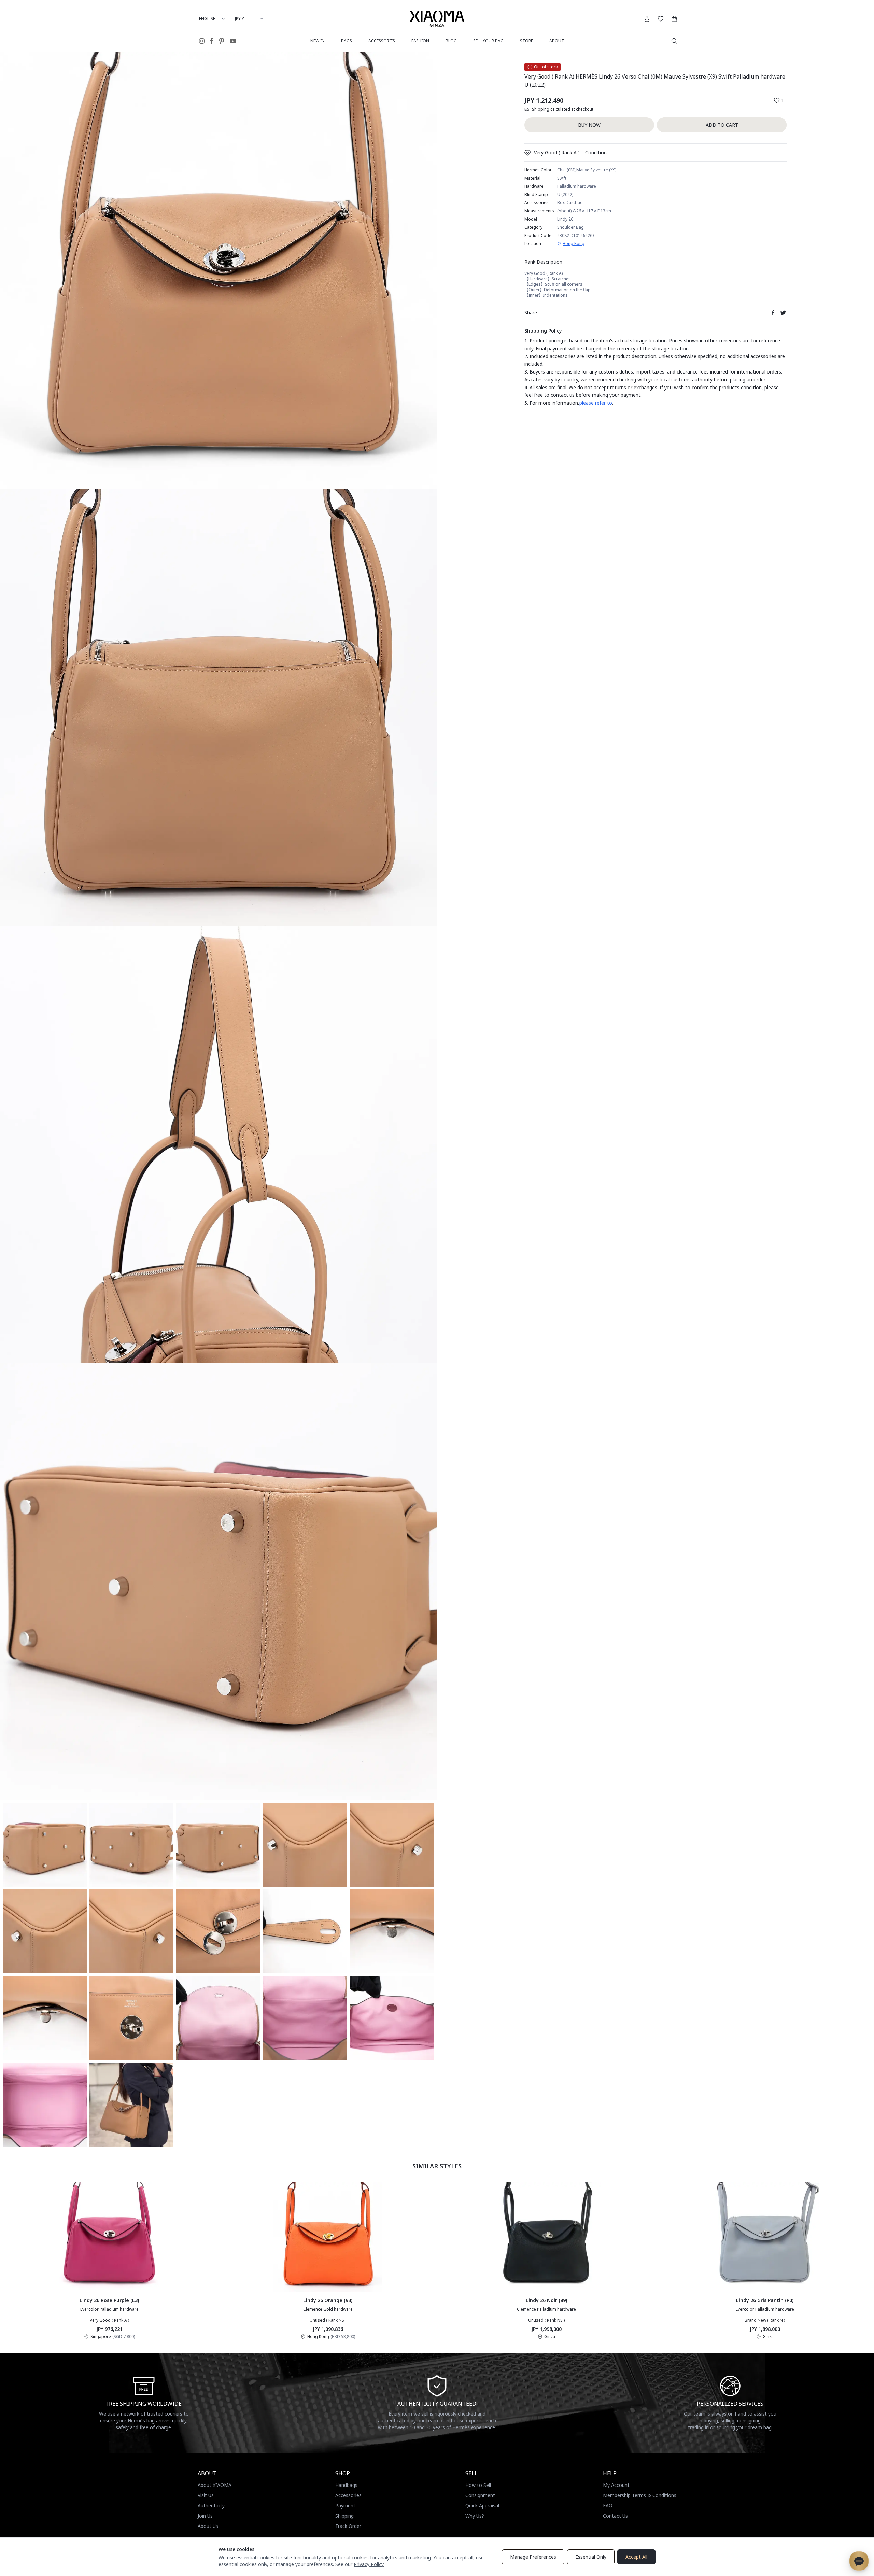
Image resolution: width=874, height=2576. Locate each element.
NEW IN (318, 41)
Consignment (480, 2495)
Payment (345, 2505)
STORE (526, 41)
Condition (596, 152)
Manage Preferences (533, 2557)
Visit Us (206, 2495)
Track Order (348, 2526)
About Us (208, 2526)
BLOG (451, 41)
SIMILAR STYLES (437, 2166)
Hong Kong (574, 244)
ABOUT (557, 41)
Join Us (205, 2516)
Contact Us (615, 2516)
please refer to (596, 403)
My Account (616, 2485)
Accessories (348, 2495)
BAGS (347, 41)
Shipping (344, 2516)
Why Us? (475, 2516)
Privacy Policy (369, 2564)
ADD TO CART (722, 125)
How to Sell (478, 2485)
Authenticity (211, 2505)
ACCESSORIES (382, 41)
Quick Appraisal (482, 2505)
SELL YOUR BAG (488, 41)
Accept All (636, 2557)
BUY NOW (589, 125)
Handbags (346, 2485)
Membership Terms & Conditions (640, 2495)
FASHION (420, 41)
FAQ (608, 2505)
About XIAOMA (215, 2485)
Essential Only (591, 2557)
